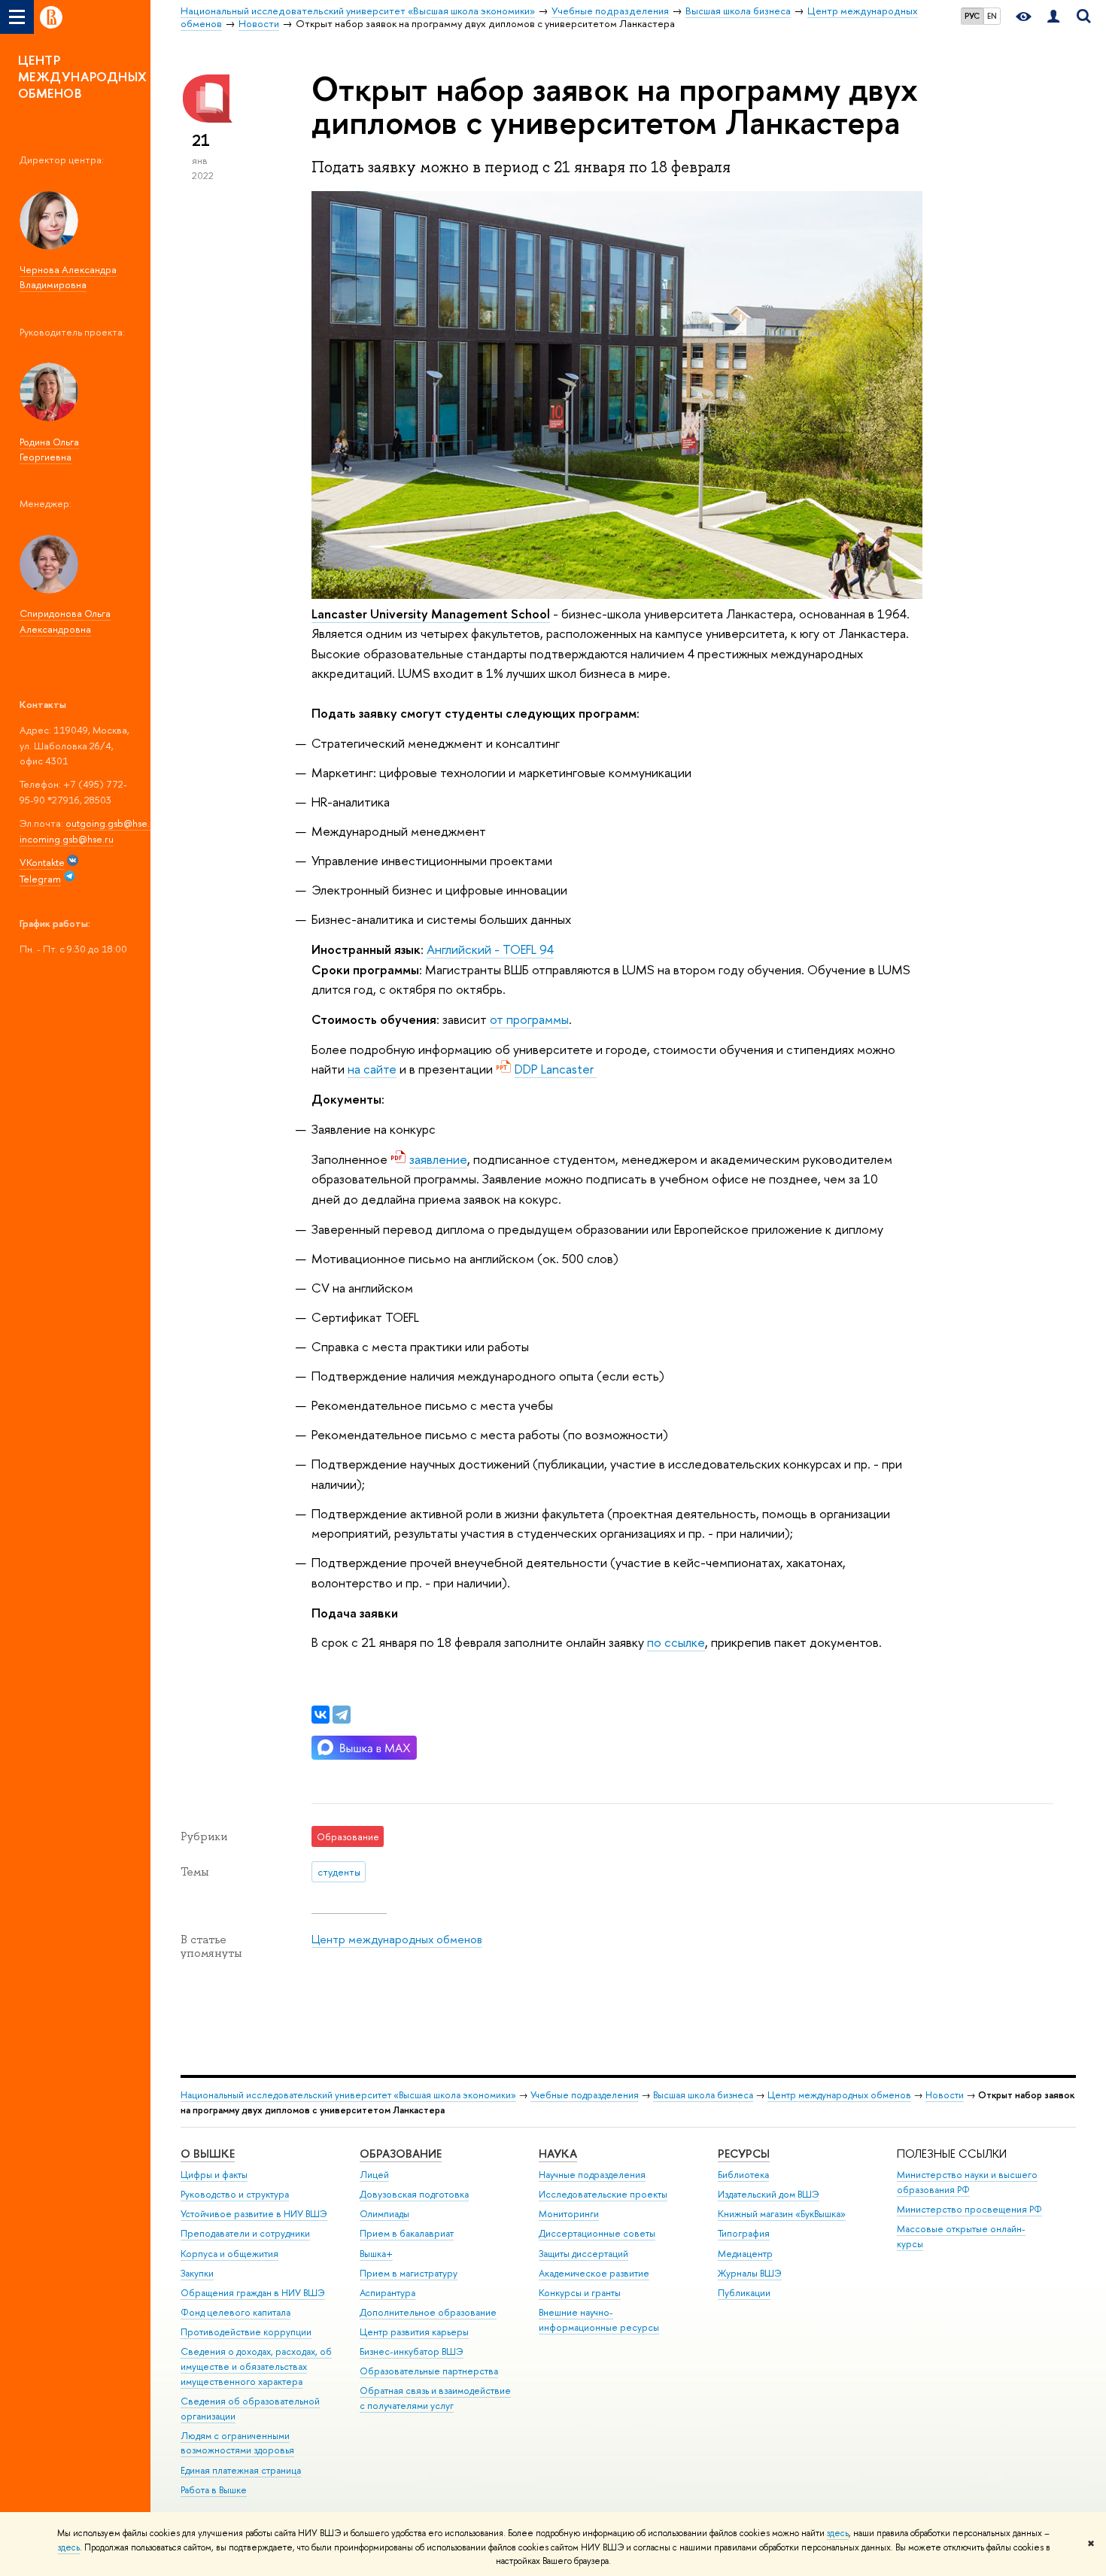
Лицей (374, 2175)
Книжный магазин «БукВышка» (782, 2214)
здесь (838, 2533)
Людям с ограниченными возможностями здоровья (237, 2443)
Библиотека (743, 2175)
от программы (529, 1019)
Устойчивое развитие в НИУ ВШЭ (254, 2214)
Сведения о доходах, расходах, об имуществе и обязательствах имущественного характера (256, 2366)
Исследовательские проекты (603, 2194)
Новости (945, 2095)
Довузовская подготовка (414, 2194)
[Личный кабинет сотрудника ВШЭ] (1053, 17)
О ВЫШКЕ (208, 2154)
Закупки (197, 2273)
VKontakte (42, 862)
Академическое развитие (594, 2273)
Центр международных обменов (397, 1939)
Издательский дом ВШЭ (769, 2194)
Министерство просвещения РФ (969, 2209)
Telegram (40, 879)
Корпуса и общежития (229, 2254)
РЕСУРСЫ (744, 2154)
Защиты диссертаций (583, 2254)
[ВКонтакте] (321, 1715)
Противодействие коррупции (246, 2332)
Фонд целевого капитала (235, 2312)
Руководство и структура (235, 2194)
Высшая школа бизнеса (703, 2095)
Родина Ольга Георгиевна (49, 450)
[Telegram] (342, 1715)
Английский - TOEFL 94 (490, 949)
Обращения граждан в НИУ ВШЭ (253, 2293)
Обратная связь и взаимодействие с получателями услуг (435, 2398)
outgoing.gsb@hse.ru (112, 823)
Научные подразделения (592, 2175)
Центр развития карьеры (414, 2332)
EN (992, 16)
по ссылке (676, 1642)
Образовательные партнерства (429, 2371)
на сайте (372, 1069)
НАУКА (558, 2154)
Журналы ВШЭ (750, 2273)
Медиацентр (745, 2254)
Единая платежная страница (241, 2470)
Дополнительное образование (428, 2312)
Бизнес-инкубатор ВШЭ (412, 2351)
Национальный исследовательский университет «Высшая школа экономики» (348, 2095)
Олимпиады (384, 2214)
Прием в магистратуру (409, 2273)
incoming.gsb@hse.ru (67, 839)
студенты (339, 1872)
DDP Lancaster (556, 1069)
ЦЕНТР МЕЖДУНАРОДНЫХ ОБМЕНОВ (83, 76)
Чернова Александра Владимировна (68, 277)
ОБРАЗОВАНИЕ (401, 2154)
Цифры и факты (214, 2175)
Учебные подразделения (585, 2095)
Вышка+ (376, 2254)
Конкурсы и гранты (580, 2293)
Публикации (744, 2293)
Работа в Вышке (214, 2490)
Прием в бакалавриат (407, 2233)
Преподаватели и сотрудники (245, 2233)
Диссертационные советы (597, 2233)
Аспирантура (387, 2293)
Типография (744, 2233)
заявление (438, 1159)
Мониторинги (569, 2214)
